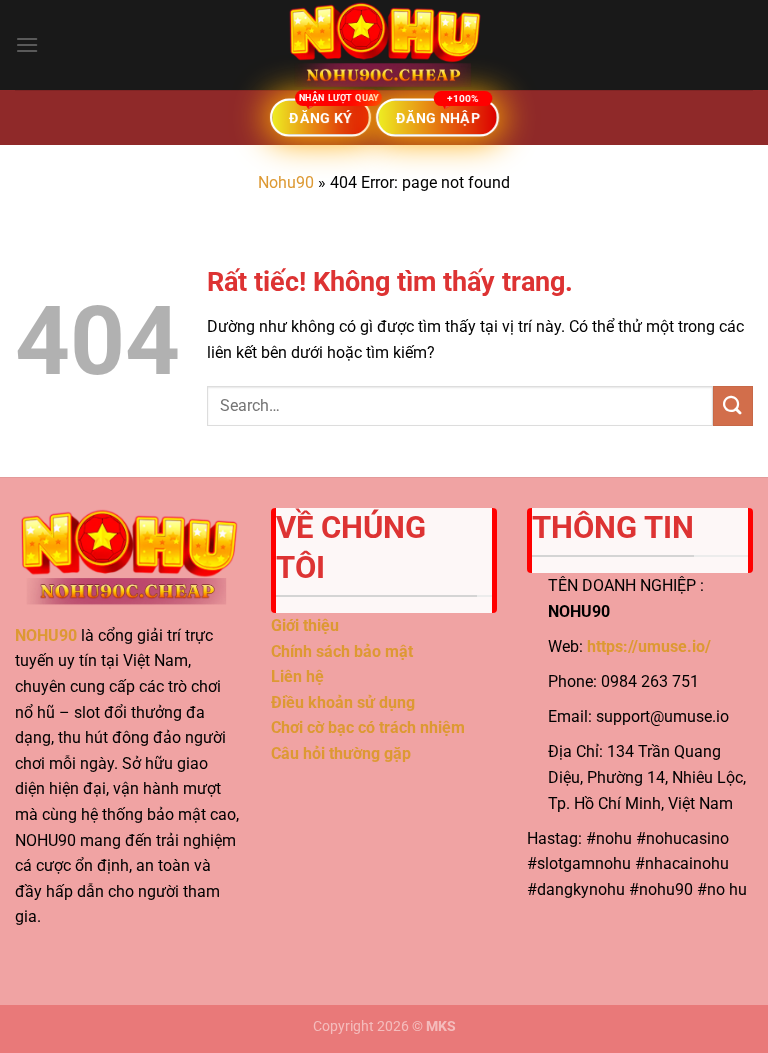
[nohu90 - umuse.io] (384, 45)
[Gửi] (733, 405)
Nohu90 (286, 182)
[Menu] (27, 44)
